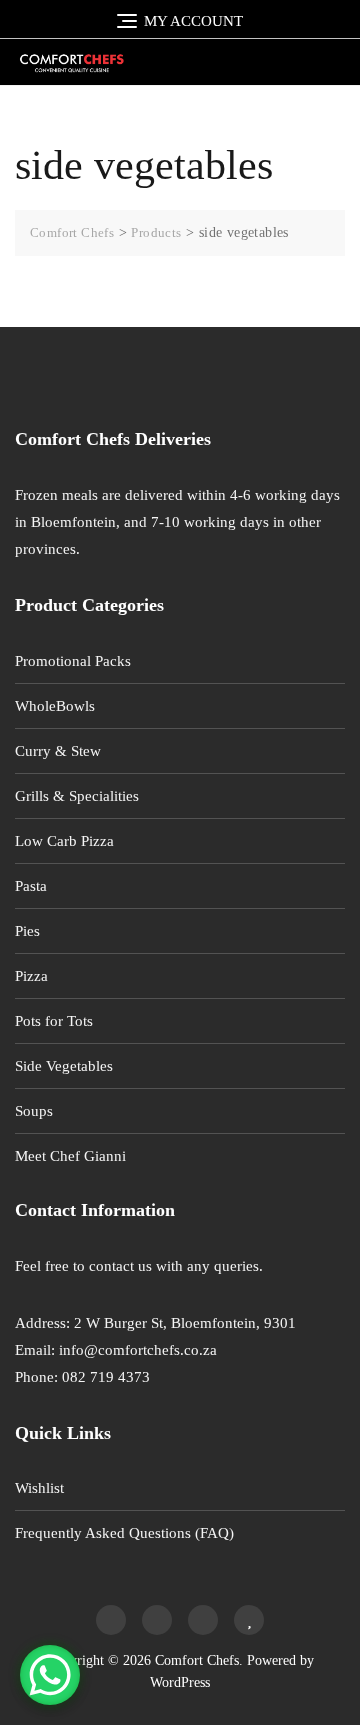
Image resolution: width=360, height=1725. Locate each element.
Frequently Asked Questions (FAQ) (124, 1533)
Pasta (31, 886)
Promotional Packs (73, 661)
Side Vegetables (64, 1066)
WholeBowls (55, 706)
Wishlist (39, 1488)
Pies (27, 931)
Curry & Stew (58, 751)
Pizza (31, 976)
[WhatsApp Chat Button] (50, 1675)
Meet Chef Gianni (70, 1156)
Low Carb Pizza (64, 841)
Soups (34, 1111)
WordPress (180, 1682)
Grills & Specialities (77, 796)
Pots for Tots (54, 1021)
